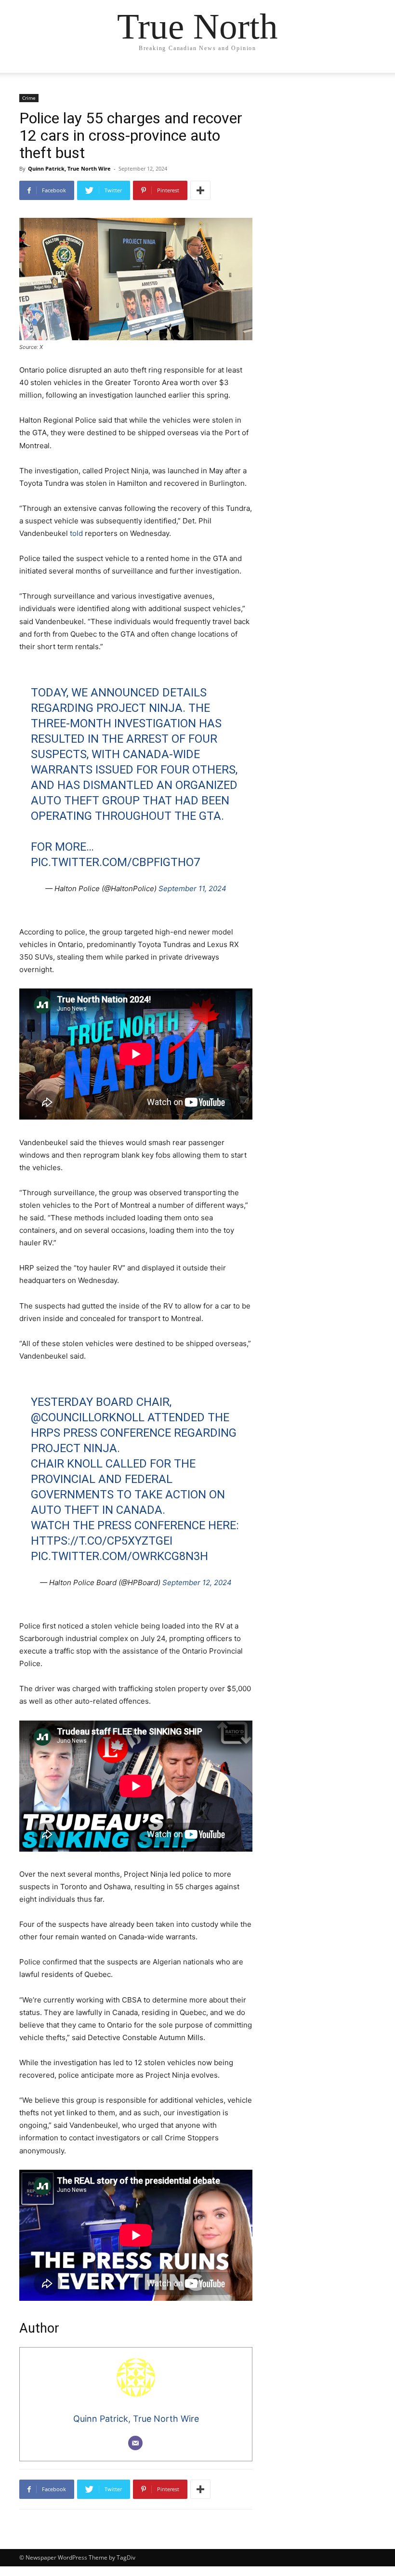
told (76, 533)
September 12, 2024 (197, 1582)
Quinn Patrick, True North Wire (69, 168)
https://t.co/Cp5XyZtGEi (102, 1541)
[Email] (135, 2443)
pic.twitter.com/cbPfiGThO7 (115, 862)
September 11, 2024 (192, 888)
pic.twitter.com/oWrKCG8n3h (119, 1556)
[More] (200, 190)
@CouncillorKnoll (88, 1417)
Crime (29, 98)
